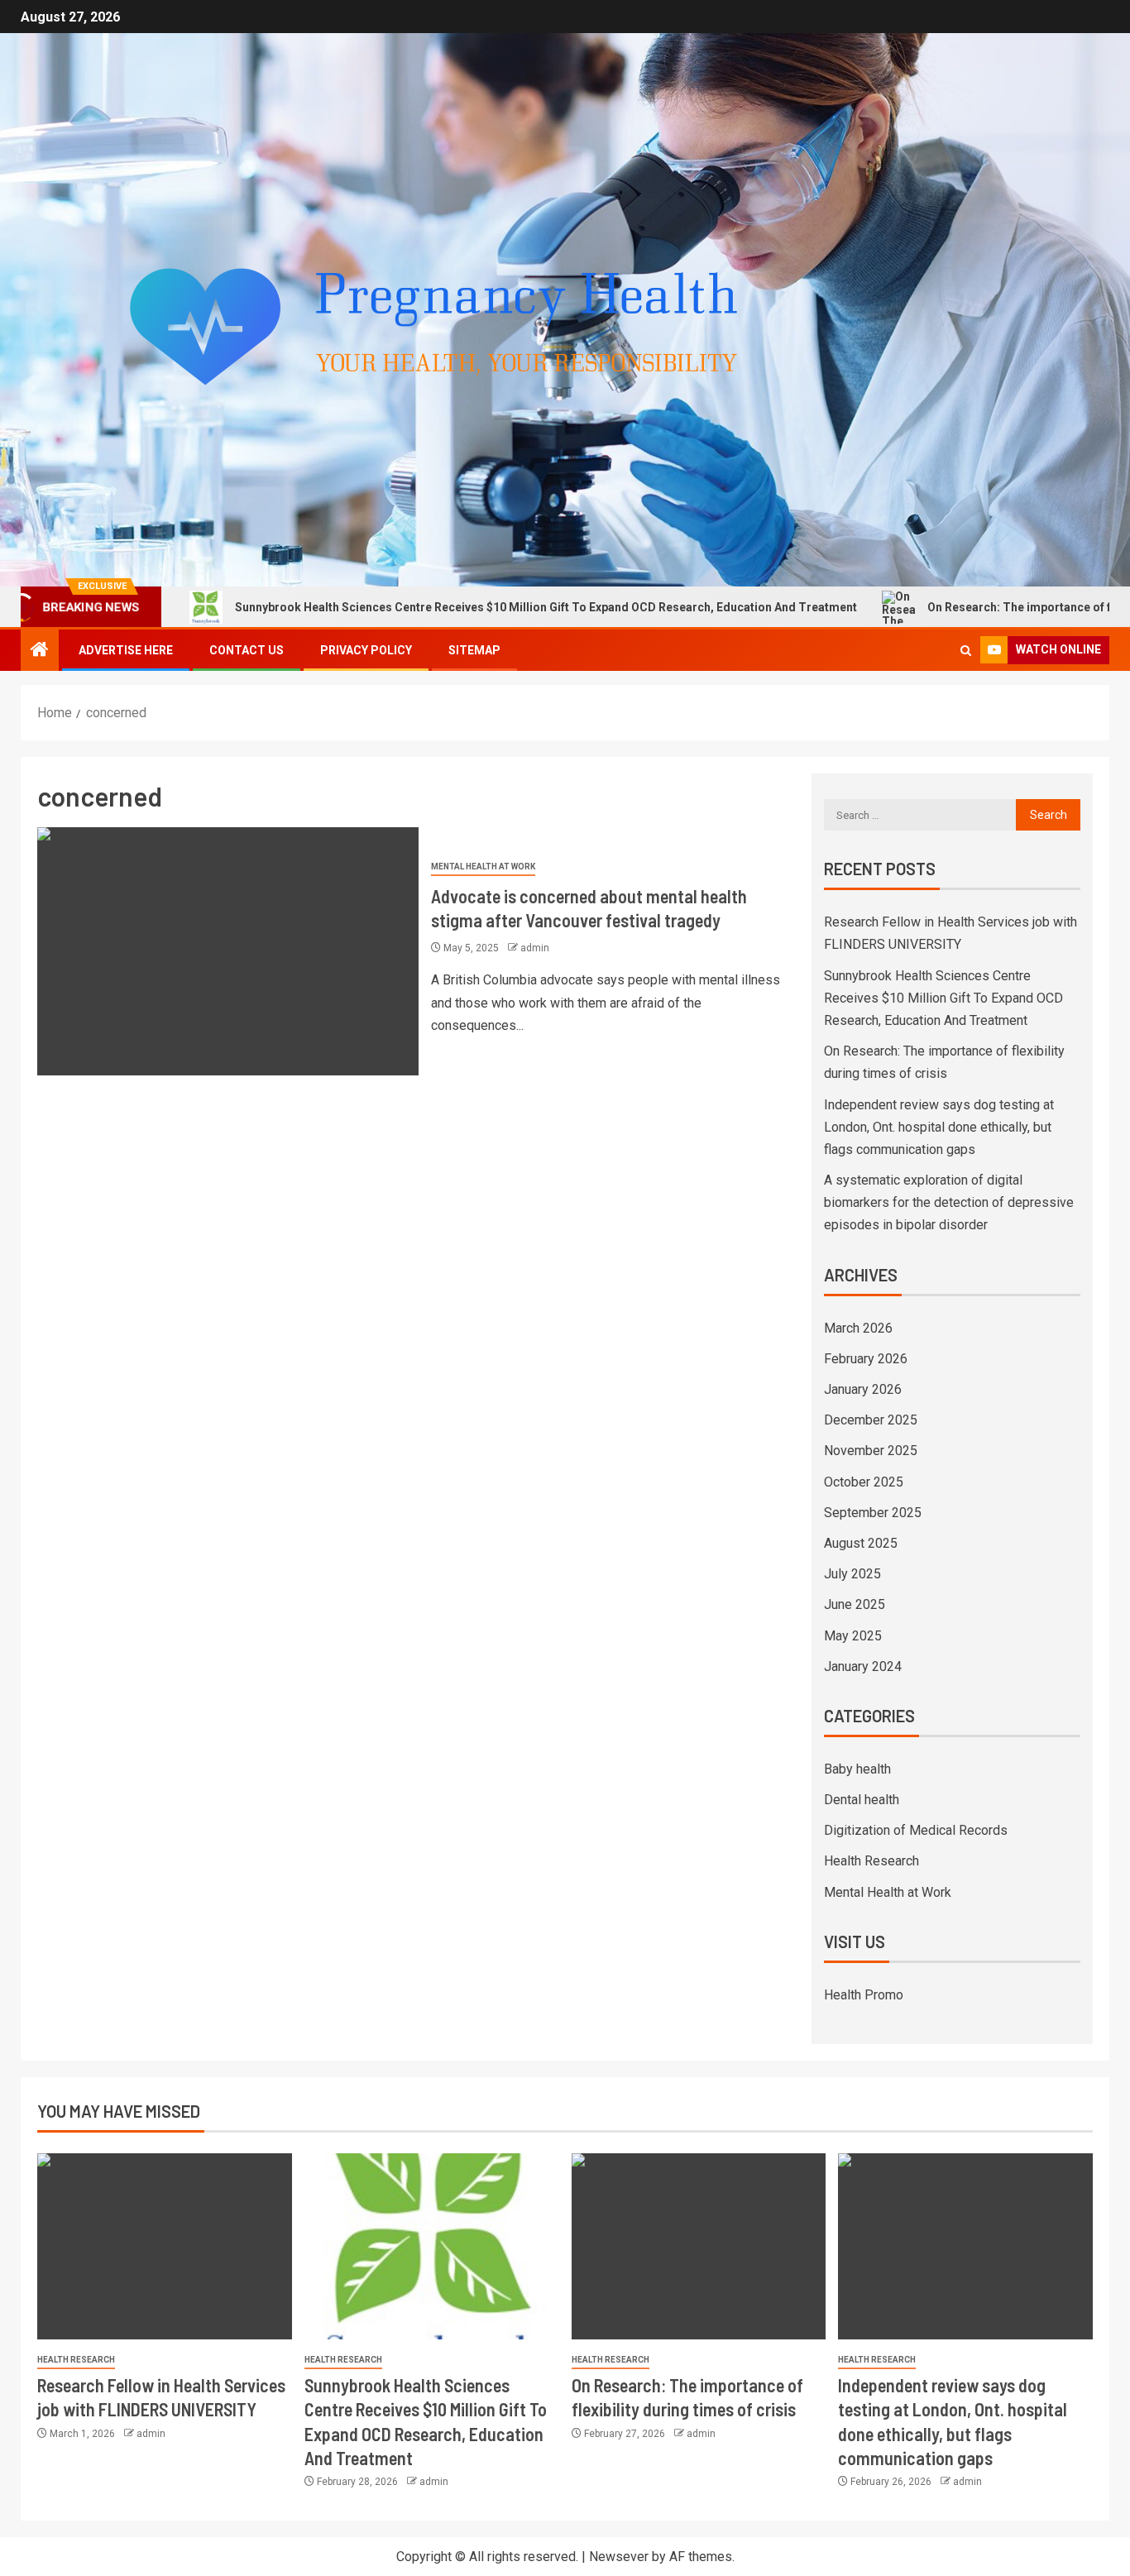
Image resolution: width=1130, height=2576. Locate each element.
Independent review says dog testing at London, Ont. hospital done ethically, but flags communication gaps (939, 1127)
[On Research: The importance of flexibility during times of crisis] (699, 2246)
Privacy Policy (366, 650)
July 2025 (852, 1574)
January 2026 (863, 1389)
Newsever (619, 2557)
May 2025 (853, 1636)
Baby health (857, 1769)
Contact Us (247, 650)
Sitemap (474, 650)
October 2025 (864, 1482)
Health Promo (864, 1995)
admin (535, 948)
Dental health (862, 1800)
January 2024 (863, 1666)
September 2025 (873, 1513)
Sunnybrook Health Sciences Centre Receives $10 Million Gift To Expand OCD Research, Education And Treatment (448, 607)
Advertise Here (126, 650)
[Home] (40, 651)
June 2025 (855, 1604)
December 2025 (871, 1420)
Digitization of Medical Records (916, 1830)
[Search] (966, 651)
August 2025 (861, 1543)
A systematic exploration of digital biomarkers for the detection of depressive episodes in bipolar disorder (949, 1202)
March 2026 (858, 1328)
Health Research (871, 1861)
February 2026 (866, 1359)
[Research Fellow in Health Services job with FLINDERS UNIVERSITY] (165, 2246)
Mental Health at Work (483, 867)
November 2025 (871, 1451)
